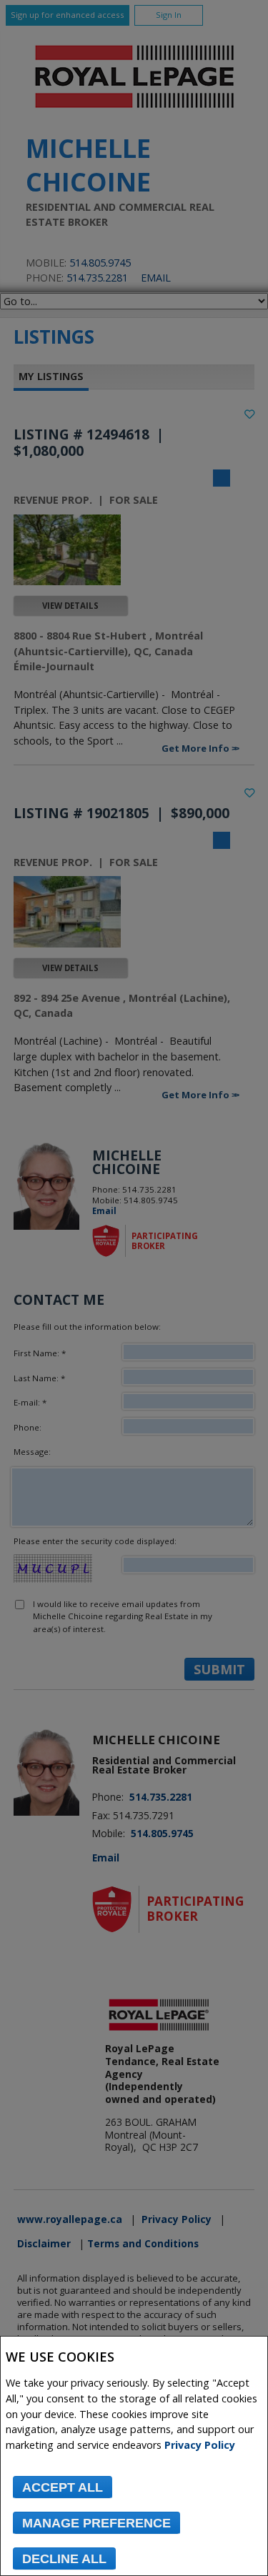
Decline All (64, 2559)
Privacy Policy (200, 2445)
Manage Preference (96, 2523)
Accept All (63, 2487)
